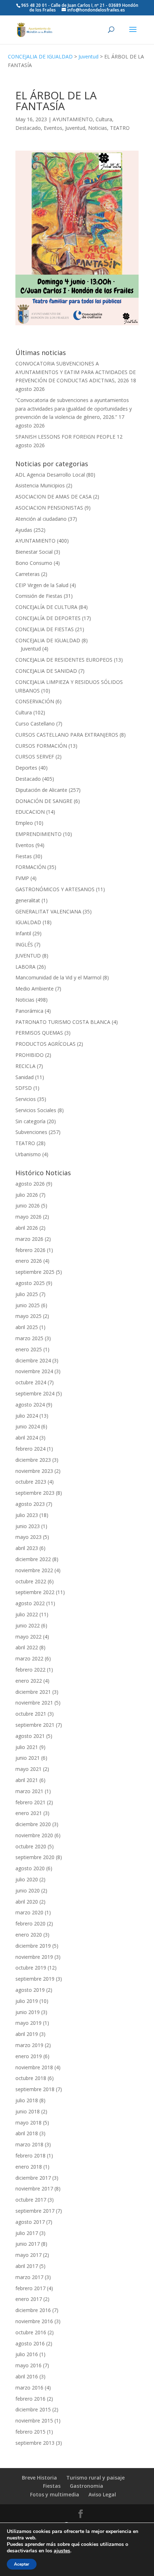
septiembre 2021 (35, 1725)
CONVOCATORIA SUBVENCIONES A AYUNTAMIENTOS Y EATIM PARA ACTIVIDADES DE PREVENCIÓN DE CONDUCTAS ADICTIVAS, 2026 (76, 372)
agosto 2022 (30, 1603)
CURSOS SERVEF (35, 757)
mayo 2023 (28, 1537)
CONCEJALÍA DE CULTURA (46, 607)
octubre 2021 (31, 1714)
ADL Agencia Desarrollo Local (50, 475)
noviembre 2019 (34, 1957)
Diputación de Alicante (41, 790)
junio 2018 (28, 2111)
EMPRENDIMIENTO (38, 834)
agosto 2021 (30, 1736)
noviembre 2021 (34, 1703)
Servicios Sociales (36, 1110)
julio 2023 (27, 1515)
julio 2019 (27, 2001)
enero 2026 (29, 1261)
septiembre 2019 (35, 1979)
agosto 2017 (30, 2222)
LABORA (25, 967)
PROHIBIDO (30, 1055)
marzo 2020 (29, 1912)
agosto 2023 (30, 1504)
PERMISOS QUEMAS (39, 1033)
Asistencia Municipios (40, 485)
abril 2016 (27, 2376)
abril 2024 (27, 1438)
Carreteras (28, 574)
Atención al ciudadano (41, 519)
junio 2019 (28, 2012)
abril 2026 (27, 1228)
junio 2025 (28, 1305)
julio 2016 (27, 2354)
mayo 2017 (28, 2255)
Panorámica (29, 1011)
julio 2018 (27, 2100)
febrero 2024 (30, 1449)
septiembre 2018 (35, 2089)
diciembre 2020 (33, 1824)
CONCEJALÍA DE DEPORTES (48, 618)
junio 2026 (28, 1206)
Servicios (26, 1099)
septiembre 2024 (35, 1393)
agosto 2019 (30, 1990)
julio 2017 (27, 2233)
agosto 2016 (30, 2343)
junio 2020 (28, 1890)
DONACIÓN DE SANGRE (44, 801)
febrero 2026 (30, 1250)
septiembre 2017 (35, 2211)
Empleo (24, 823)
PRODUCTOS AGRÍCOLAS (45, 1044)
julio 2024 (27, 1416)
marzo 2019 (29, 2045)
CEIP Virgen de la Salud (42, 585)
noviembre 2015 (34, 2421)
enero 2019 (29, 2056)
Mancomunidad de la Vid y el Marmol (58, 977)
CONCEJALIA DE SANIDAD (46, 671)
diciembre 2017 (33, 2178)
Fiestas (24, 856)
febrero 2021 (30, 1802)
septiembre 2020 (35, 1857)
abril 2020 (27, 1902)
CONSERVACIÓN (35, 701)
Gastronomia (86, 2486)
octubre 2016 (31, 2332)
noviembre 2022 (34, 1570)
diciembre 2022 (33, 1559)
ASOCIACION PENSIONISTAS (49, 508)
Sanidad (25, 1077)
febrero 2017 (30, 2288)
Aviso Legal (102, 2494)
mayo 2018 (28, 2123)
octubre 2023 (31, 1482)
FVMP (22, 878)
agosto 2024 (30, 1405)
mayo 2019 (28, 2023)
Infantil (23, 933)
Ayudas (24, 530)
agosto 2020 (30, 1868)
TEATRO (120, 128)
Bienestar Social (34, 552)
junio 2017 (28, 2244)
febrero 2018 (30, 2156)
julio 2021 (27, 1747)
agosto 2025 (30, 1283)
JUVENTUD (28, 956)
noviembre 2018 (34, 2067)
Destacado (28, 128)
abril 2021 (27, 1780)
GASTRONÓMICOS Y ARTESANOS (55, 889)
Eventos (53, 128)
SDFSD (24, 1088)
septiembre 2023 (35, 1493)
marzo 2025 (29, 1338)
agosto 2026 (30, 1184)
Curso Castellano (35, 724)
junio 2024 (28, 1426)
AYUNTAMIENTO (73, 119)
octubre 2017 (31, 2200)
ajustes (62, 2551)
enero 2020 (29, 1935)
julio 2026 (27, 1195)
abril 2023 (27, 1548)
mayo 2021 (28, 1769)
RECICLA (25, 1066)
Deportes (26, 768)
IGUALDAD (28, 922)
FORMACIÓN (31, 867)
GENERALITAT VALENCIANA (48, 911)
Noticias (98, 128)
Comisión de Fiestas (39, 596)
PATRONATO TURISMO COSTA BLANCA (63, 1022)
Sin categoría (30, 1121)
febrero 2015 (30, 2432)
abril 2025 (27, 1327)
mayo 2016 (28, 2365)
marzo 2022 (29, 1658)
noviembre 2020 (34, 1835)
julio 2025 (27, 1294)
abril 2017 (27, 2266)
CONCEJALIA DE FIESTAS (45, 629)
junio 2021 (28, 1758)
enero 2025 (29, 1349)
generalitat (28, 900)
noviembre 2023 (34, 1471)
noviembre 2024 (34, 1371)
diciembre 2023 (33, 1460)
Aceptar (22, 2564)
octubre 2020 (31, 1846)
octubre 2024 (31, 1382)
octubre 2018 (31, 2078)
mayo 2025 (28, 1316)
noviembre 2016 (34, 2321)
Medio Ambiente (35, 989)
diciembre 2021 (33, 1692)
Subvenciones (31, 1132)
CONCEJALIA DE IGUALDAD (40, 56)
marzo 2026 (29, 1239)
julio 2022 (27, 1614)
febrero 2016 (30, 2399)
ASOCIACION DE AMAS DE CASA (54, 497)
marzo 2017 (29, 2277)
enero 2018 (29, 2167)
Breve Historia (39, 2478)
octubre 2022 (31, 1581)
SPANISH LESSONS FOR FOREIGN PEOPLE (65, 437)
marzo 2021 (29, 1791)
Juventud (88, 56)
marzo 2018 (29, 2144)
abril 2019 (27, 2034)
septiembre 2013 (35, 2443)
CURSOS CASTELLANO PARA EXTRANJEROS (67, 735)
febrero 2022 (30, 1670)
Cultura (104, 119)
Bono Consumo (34, 563)
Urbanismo (28, 1154)
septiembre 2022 (35, 1592)
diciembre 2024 (33, 1360)
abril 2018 (27, 2133)
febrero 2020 (30, 1923)
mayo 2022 (28, 1637)
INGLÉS (24, 944)
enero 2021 (29, 1813)
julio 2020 (27, 1879)
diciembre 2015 (33, 2409)
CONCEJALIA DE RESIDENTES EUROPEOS (64, 660)
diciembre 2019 (33, 1946)
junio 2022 (28, 1625)
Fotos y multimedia (55, 2494)
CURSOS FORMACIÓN (41, 746)
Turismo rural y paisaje (95, 2478)
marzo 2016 (29, 2388)
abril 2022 (27, 1647)
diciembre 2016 (33, 2310)
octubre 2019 (31, 1968)
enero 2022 (29, 1681)
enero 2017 (29, 2299)
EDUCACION (30, 812)
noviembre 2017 (34, 2189)
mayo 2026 (28, 1217)
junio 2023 (28, 1526)
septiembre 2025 (35, 1272)
